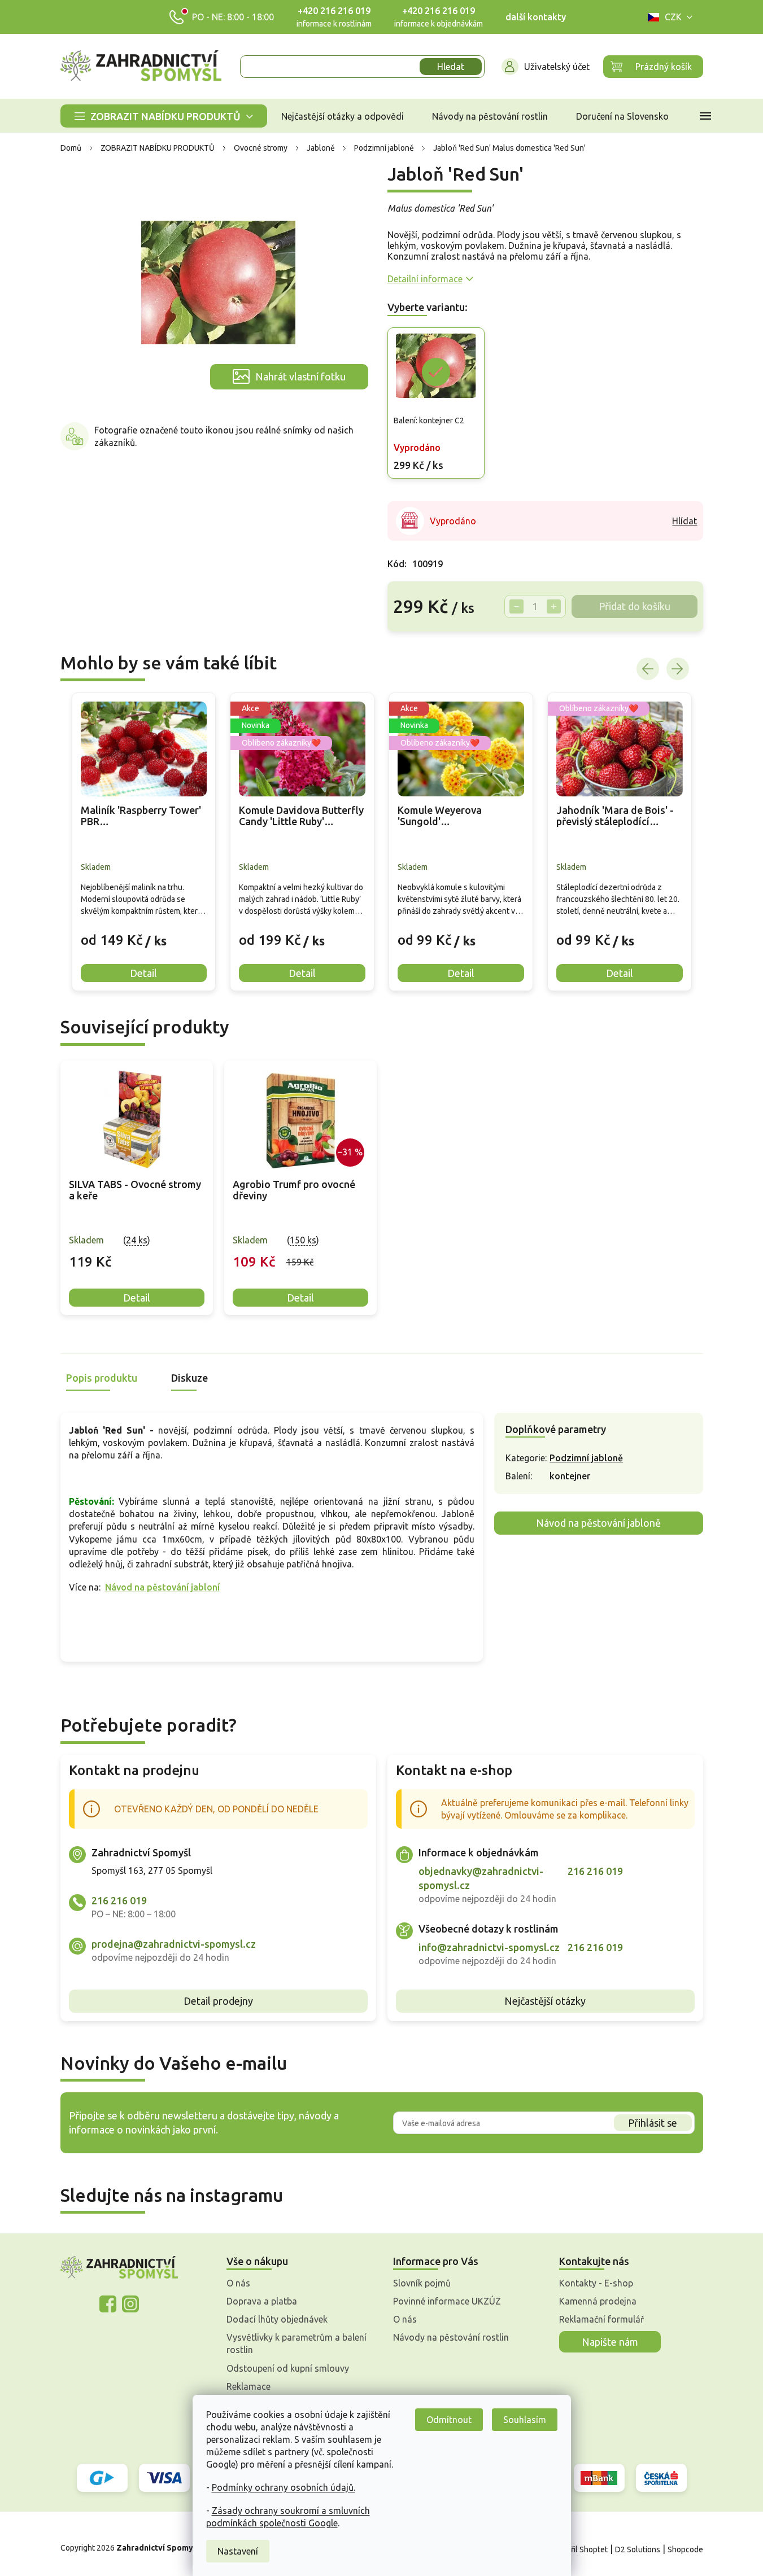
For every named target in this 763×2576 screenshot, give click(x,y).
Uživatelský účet (557, 67)
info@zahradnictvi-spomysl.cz (489, 1947)
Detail (137, 1298)
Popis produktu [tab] (102, 1378)
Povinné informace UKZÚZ (447, 2301)
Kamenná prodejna (598, 2301)
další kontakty (536, 17)
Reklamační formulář (601, 2319)
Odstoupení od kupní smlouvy (288, 2368)
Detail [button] (143, 973)
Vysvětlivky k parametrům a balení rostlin (297, 2343)
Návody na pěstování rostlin (451, 2337)
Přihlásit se (653, 2123)
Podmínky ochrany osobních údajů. (284, 2487)
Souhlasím (525, 2420)
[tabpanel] (137, 1188)
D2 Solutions (638, 2549)
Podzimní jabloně (586, 1458)
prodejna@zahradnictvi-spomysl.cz (174, 1944)
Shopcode (685, 2549)
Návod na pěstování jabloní (162, 1587)
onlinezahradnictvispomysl (108, 2304)
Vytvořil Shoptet (579, 2549)
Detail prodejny (218, 2001)
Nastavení (238, 2551)
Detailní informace (425, 279)
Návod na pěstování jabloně (598, 1523)
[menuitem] (164, 116)
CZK (673, 17)
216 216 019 (119, 1900)
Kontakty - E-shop (596, 2283)
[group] (144, 842)
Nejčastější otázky (545, 2001)
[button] (144, 932)
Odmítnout (449, 2420)
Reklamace (248, 2386)
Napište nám (610, 2342)
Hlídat (684, 521)
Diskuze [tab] (189, 1378)
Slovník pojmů (422, 2283)
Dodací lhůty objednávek (277, 2319)
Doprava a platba (262, 2301)
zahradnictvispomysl (130, 2304)
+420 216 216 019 (334, 11)
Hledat (451, 67)
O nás (238, 2283)
